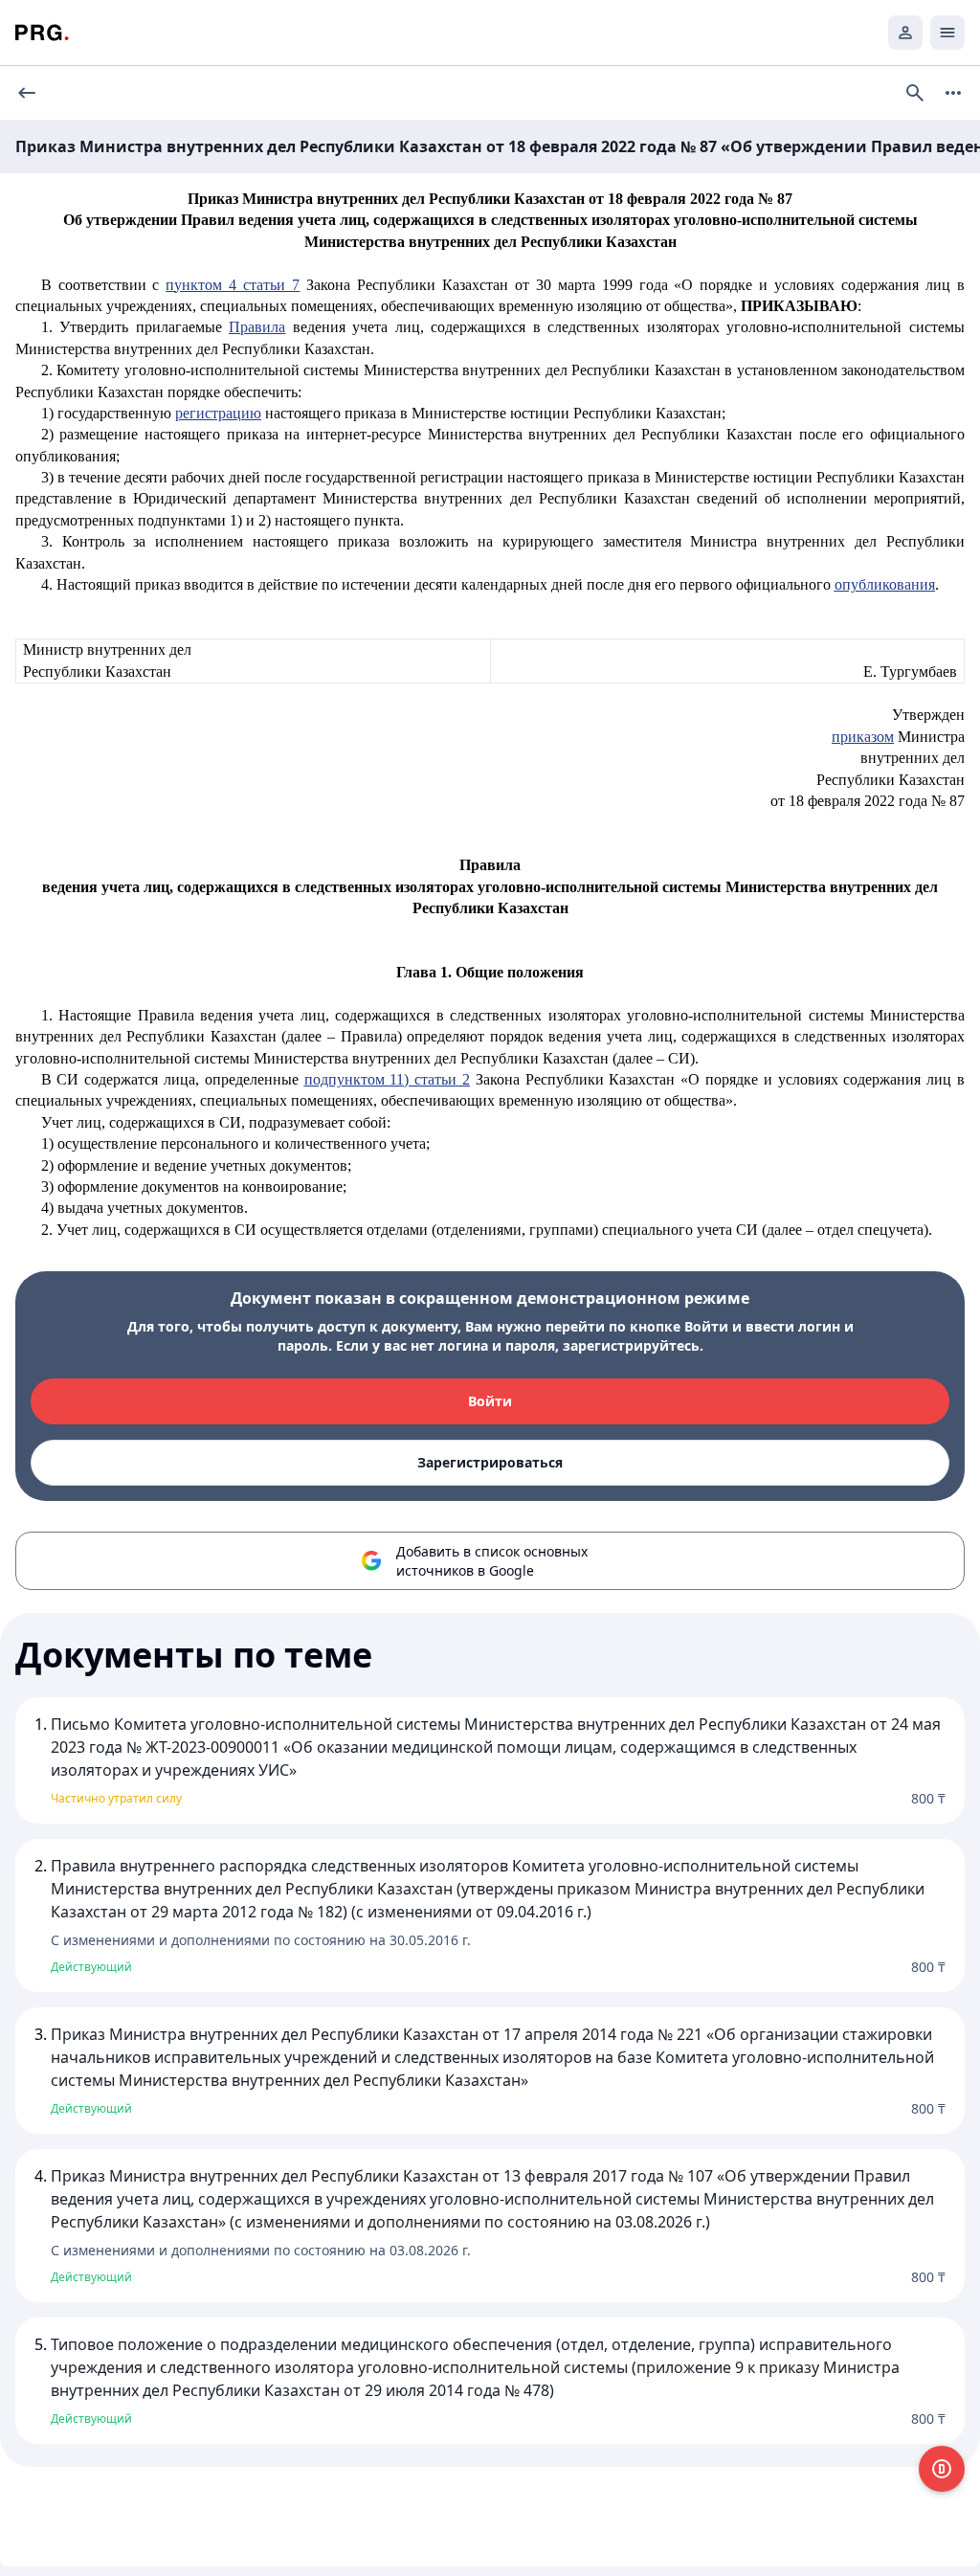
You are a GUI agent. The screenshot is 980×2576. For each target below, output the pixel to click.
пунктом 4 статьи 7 (233, 285)
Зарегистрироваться (490, 1462)
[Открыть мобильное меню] (947, 33)
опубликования (885, 584)
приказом (863, 737)
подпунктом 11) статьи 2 (387, 1079)
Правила (257, 327)
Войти (490, 1401)
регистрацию (218, 413)
